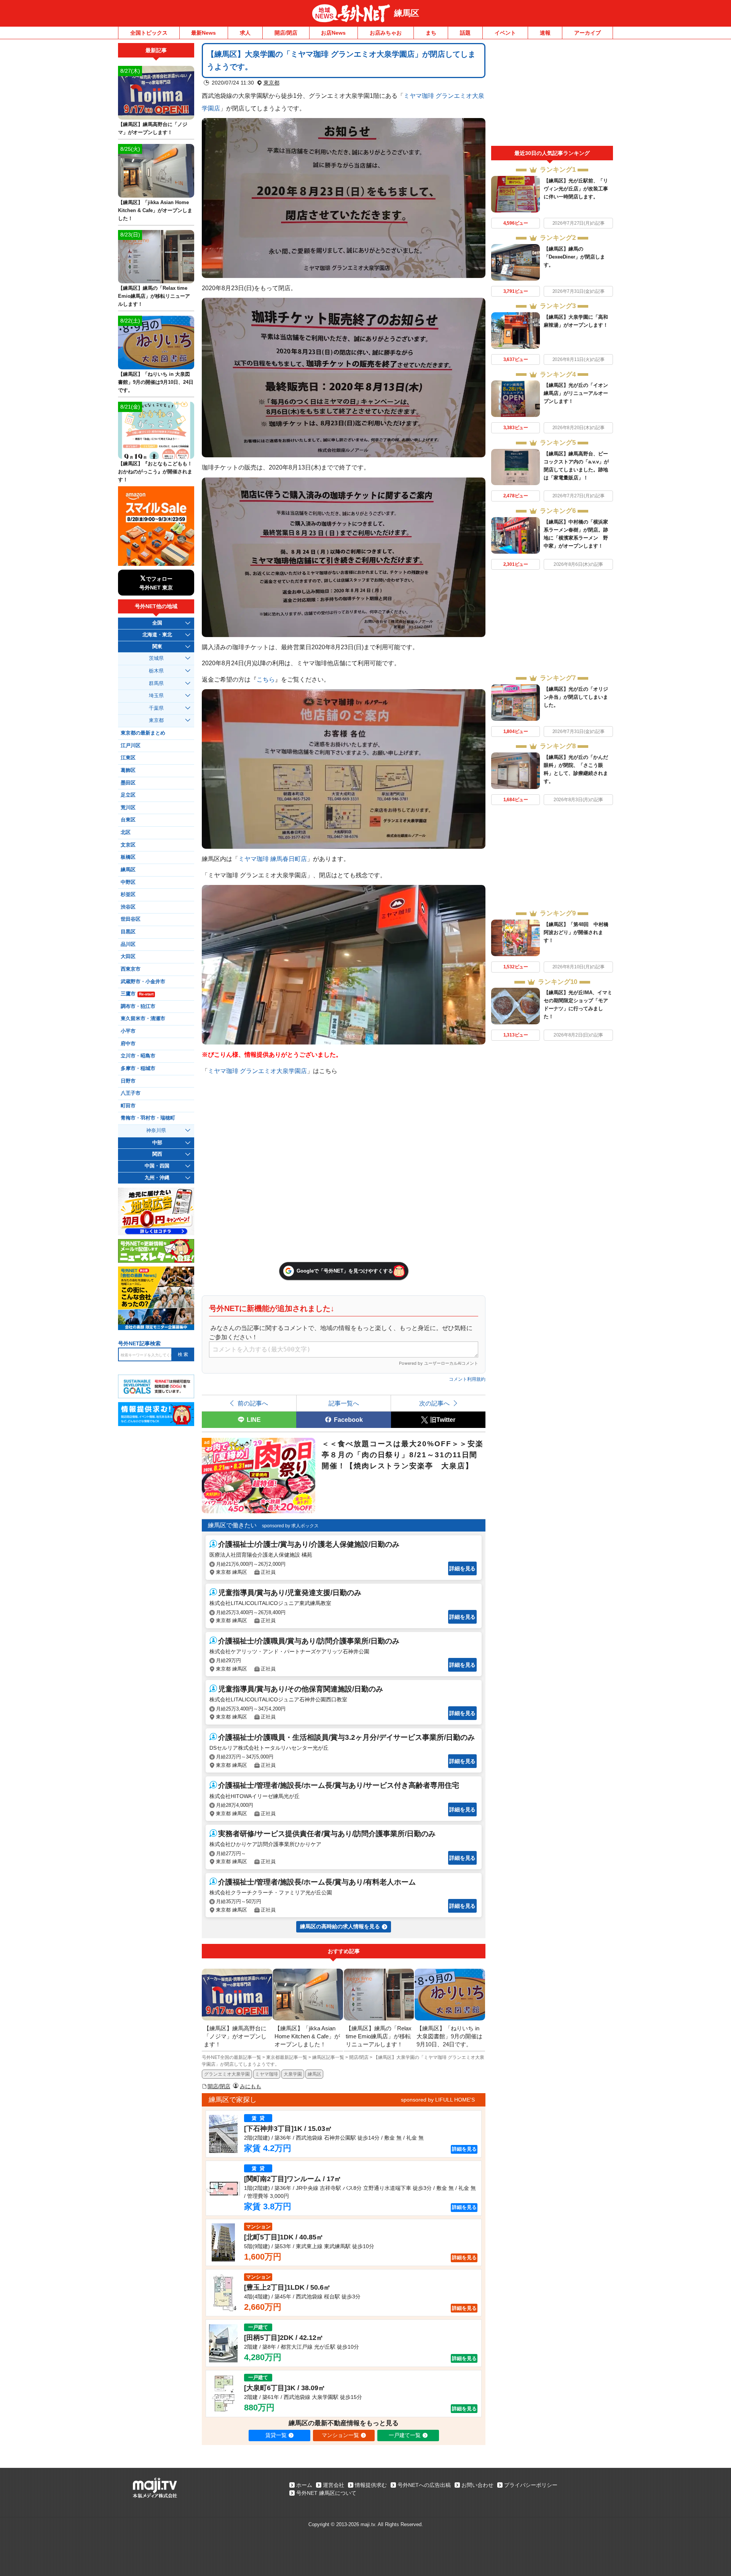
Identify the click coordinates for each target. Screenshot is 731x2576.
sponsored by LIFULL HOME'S (438, 2100)
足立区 (128, 795)
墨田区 (128, 783)
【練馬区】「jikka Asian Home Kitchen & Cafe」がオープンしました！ (155, 210)
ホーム (304, 2485)
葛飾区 (128, 770)
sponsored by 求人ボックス (290, 1526)
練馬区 (407, 13)
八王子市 (131, 1093)
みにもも (251, 2086)
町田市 (128, 1106)
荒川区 (128, 808)
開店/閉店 (286, 33)
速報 (545, 33)
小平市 (128, 1031)
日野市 (128, 1081)
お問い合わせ (477, 2485)
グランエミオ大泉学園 (227, 2074)
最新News (203, 33)
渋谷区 (128, 907)
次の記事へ (434, 1403)
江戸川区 (131, 746)
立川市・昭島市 (138, 1056)
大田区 (128, 957)
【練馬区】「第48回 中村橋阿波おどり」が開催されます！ (576, 932)
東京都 (271, 83)
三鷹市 (137, 994)
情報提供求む (371, 2485)
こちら (266, 679)
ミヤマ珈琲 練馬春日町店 (273, 859)
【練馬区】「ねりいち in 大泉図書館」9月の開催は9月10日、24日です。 (156, 382)
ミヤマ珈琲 (267, 2074)
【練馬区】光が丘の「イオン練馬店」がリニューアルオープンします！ (576, 393)
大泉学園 (293, 2074)
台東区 (128, 820)
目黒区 (128, 932)
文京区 (128, 845)
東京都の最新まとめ (143, 733)
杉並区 (128, 894)
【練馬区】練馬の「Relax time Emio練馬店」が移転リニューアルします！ (154, 296)
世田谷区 (131, 919)
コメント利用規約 (467, 1379)
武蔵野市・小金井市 (143, 982)
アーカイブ (587, 33)
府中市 (128, 1044)
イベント (505, 33)
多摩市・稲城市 (138, 1068)
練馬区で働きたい (232, 1525)
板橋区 (128, 857)
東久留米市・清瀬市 (143, 1019)
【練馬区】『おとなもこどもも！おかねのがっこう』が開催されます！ (155, 472)
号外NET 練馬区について (326, 2493)
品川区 (128, 944)
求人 (245, 33)
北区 (126, 832)
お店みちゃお (386, 33)
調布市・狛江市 (138, 1006)
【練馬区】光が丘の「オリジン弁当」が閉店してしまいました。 (576, 697)
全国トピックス (149, 33)
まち (431, 33)
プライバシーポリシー (531, 2485)
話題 (465, 33)
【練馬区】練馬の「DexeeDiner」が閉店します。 (574, 257)
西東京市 (131, 969)
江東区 (128, 758)
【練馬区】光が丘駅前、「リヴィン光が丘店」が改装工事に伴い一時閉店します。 (576, 189)
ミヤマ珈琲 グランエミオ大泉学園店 (257, 1071)
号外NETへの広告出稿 (424, 2485)
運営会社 (334, 2485)
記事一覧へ (344, 1403)
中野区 (128, 882)
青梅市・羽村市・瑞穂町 (148, 1118)
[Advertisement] (552, 94)
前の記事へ (253, 1403)
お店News (333, 33)
